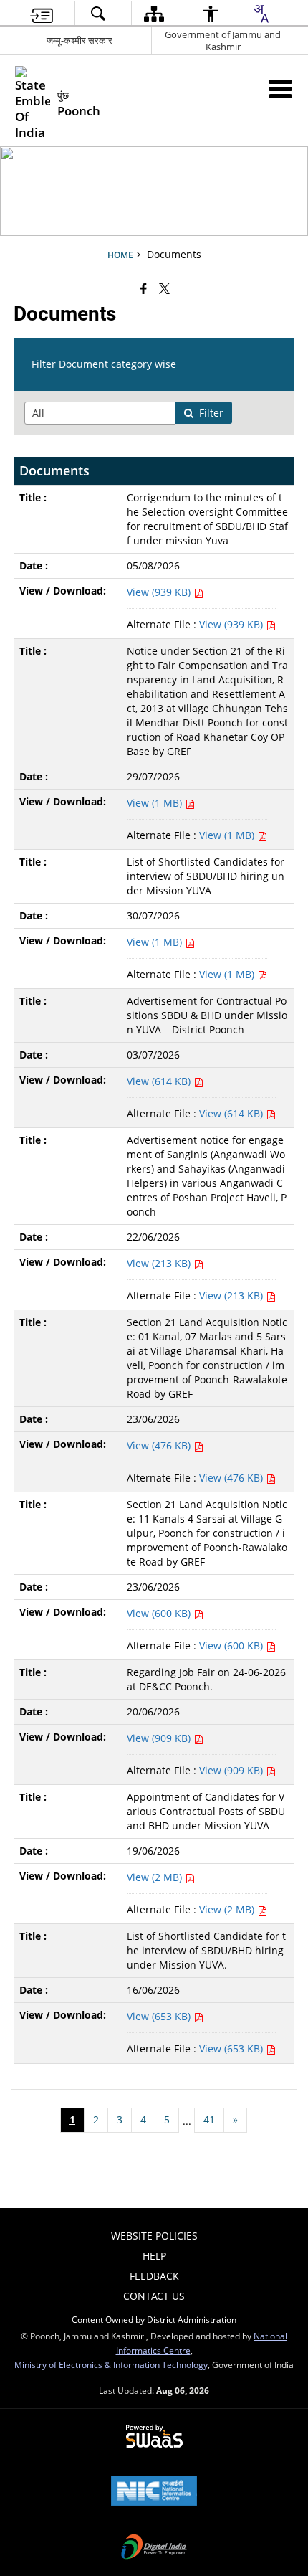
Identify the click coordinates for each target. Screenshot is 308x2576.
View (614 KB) (160, 1081)
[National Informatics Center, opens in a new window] (154, 2492)
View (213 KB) (160, 1263)
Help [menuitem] (154, 2256)
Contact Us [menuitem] (154, 2296)
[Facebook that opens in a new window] (144, 288)
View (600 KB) (160, 1613)
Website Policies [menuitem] (154, 2236)
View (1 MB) (156, 803)
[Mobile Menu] (280, 89)
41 (209, 2120)
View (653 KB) (160, 2016)
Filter (211, 413)
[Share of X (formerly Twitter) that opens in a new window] (164, 288)
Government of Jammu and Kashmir (223, 41)
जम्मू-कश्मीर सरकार (80, 40)
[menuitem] (42, 14)
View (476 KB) (160, 1445)
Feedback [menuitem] (154, 2276)
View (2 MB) (156, 1877)
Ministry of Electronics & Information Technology (111, 2364)
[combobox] (261, 14)
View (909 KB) (160, 1738)
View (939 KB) (160, 592)
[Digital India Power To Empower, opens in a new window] (154, 2548)
